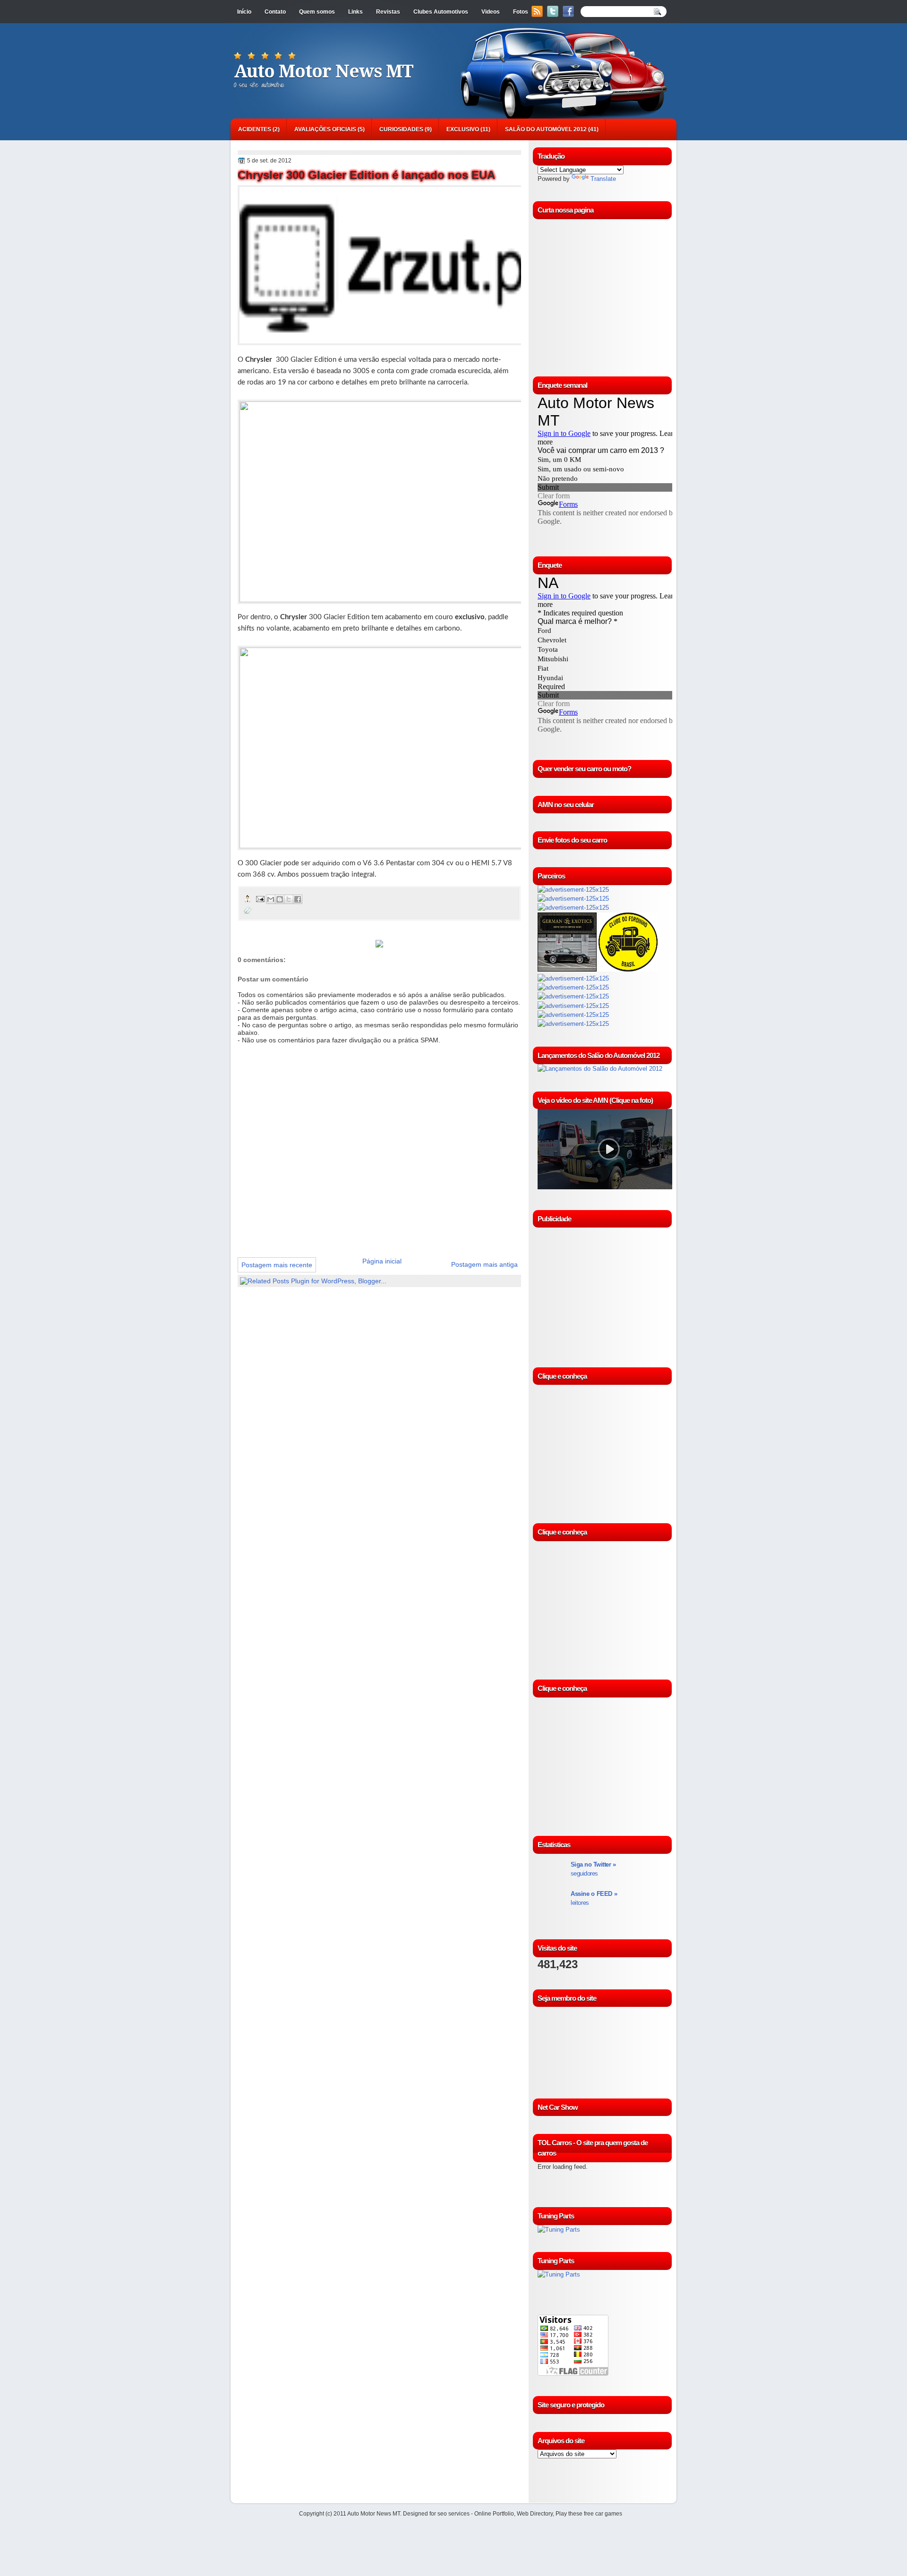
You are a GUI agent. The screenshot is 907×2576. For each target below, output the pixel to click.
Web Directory (535, 2514)
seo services (453, 2514)
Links (355, 12)
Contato (275, 12)
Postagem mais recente (277, 1265)
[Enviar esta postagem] (260, 899)
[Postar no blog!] (280, 899)
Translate (603, 179)
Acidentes (255, 129)
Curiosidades (401, 129)
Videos (491, 12)
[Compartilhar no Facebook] (298, 899)
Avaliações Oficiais (325, 129)
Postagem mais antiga (484, 1264)
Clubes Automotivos (441, 12)
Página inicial (382, 1261)
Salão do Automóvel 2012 (546, 129)
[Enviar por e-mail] (271, 899)
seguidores (593, 1869)
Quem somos (317, 12)
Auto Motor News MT (324, 71)
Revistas (388, 12)
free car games (603, 2514)
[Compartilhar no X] (289, 899)
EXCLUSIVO (463, 129)
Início (244, 12)
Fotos (521, 12)
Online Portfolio (494, 2514)
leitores (594, 1898)
